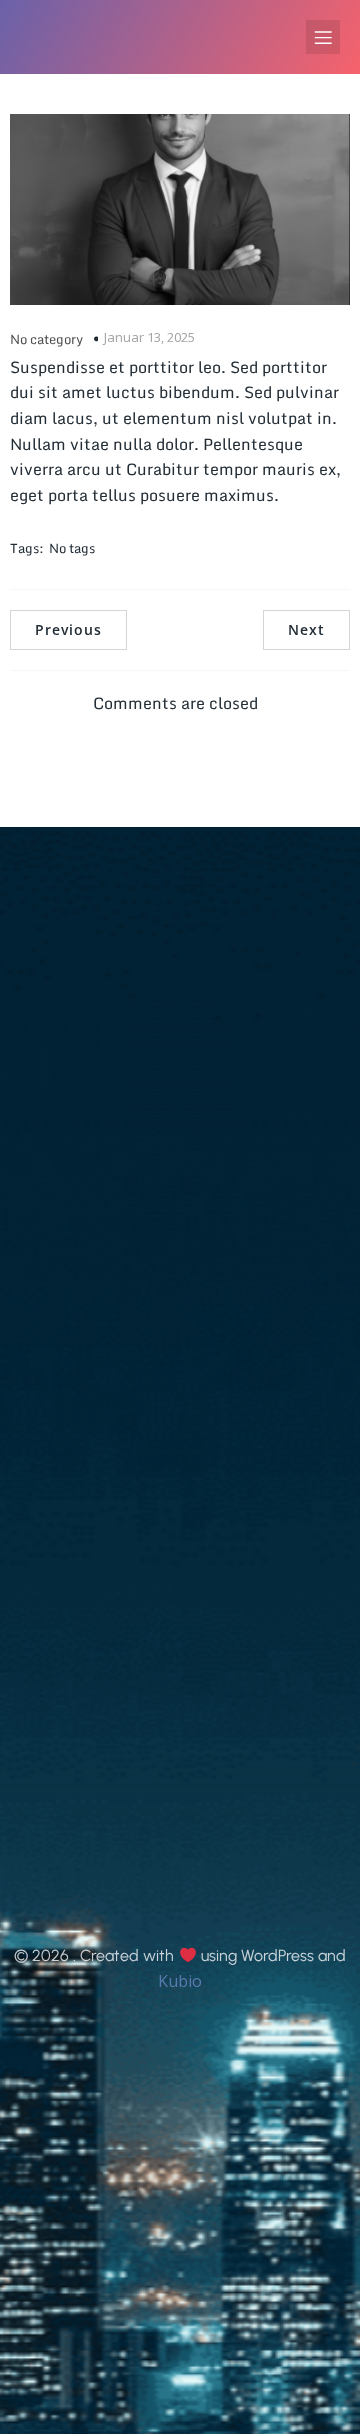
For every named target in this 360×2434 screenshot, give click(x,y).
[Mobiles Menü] (323, 37)
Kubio (180, 1981)
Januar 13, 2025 (149, 337)
